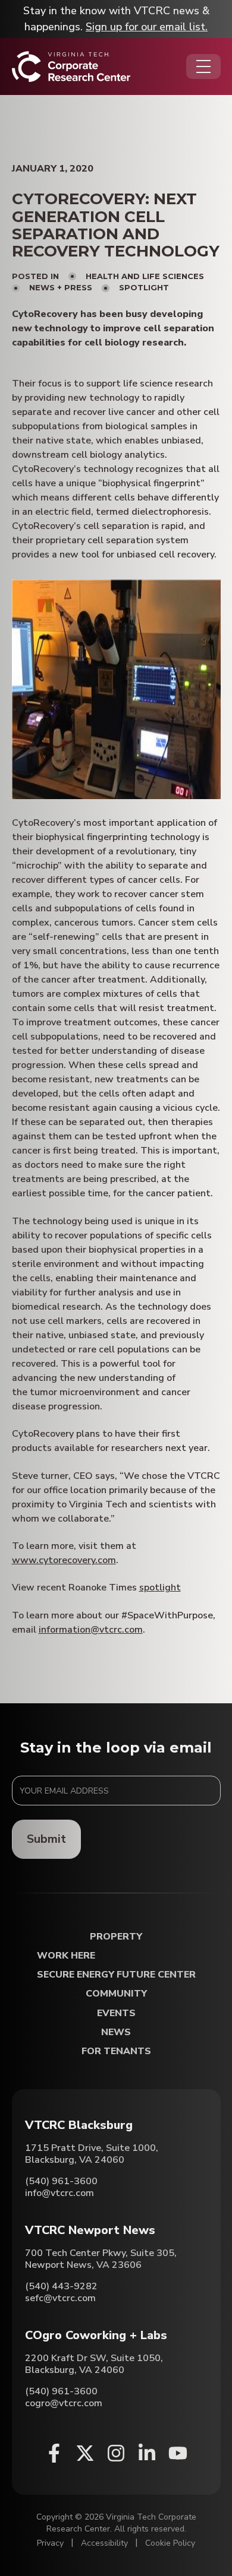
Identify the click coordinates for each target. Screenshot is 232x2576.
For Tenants (116, 2051)
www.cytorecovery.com (64, 1560)
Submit (46, 1839)
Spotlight (144, 287)
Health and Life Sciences (145, 276)
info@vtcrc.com (59, 2193)
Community (116, 1994)
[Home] (71, 66)
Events (116, 2013)
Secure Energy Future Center (116, 1975)
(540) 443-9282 (61, 2286)
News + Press (61, 287)
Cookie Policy (170, 2543)
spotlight (160, 1588)
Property (116, 1937)
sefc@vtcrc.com (60, 2298)
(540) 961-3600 (61, 2181)
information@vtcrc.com (91, 1630)
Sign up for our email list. (147, 27)
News (116, 2032)
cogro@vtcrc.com (64, 2403)
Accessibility (104, 2543)
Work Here (66, 1956)
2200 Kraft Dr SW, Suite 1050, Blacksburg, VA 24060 (94, 2364)
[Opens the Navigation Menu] (203, 66)
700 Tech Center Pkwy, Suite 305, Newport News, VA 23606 (101, 2259)
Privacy (50, 2543)
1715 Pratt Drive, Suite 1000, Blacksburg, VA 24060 (92, 2154)
